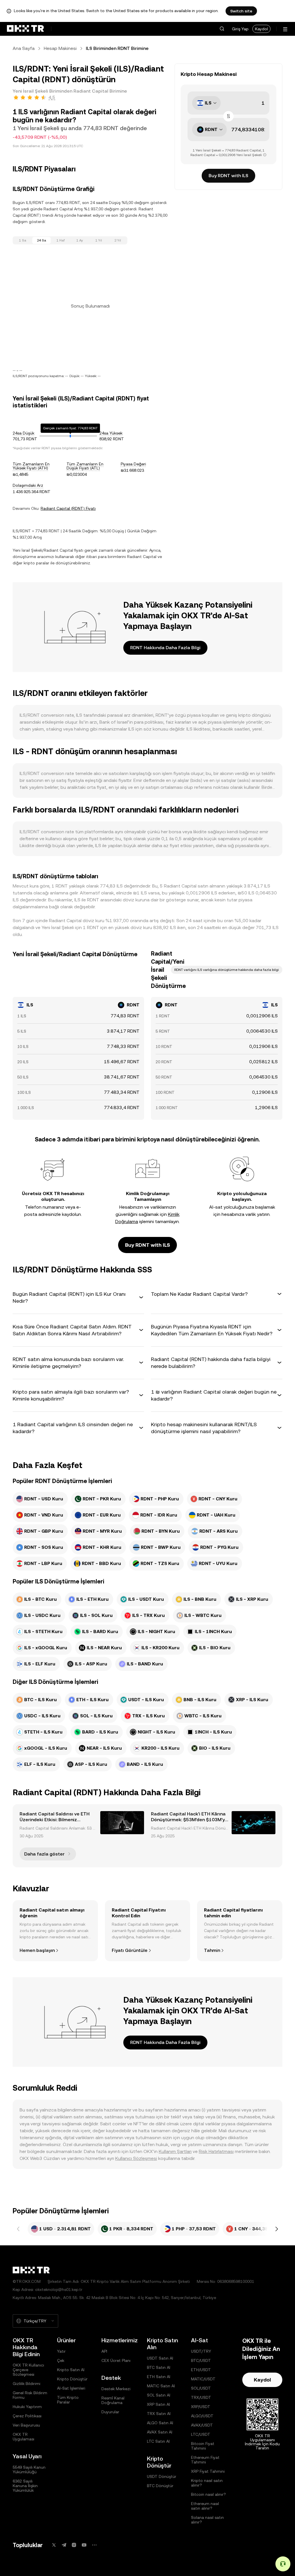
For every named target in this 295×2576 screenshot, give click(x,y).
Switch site (241, 11)
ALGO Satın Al (160, 2423)
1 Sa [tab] (23, 240)
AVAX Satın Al (160, 2432)
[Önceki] (18, 2229)
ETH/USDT (201, 2370)
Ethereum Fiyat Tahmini (205, 2460)
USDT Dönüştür (162, 2476)
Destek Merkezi (116, 2389)
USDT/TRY (201, 2351)
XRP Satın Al (158, 2404)
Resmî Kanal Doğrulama (113, 2400)
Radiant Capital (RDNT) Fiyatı (68, 508)
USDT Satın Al (160, 2358)
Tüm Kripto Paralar (68, 2400)
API (104, 2351)
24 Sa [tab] (41, 240)
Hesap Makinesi (60, 48)
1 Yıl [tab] (99, 240)
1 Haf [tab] (61, 240)
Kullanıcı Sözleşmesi (136, 2158)
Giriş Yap (240, 29)
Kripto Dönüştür (72, 2379)
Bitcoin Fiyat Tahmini (203, 2446)
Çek (61, 2360)
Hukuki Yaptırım (27, 2407)
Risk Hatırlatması (216, 2151)
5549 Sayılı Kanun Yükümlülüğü (29, 2470)
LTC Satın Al (158, 2441)
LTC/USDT (201, 2434)
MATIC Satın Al (161, 2386)
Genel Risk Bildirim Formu (30, 2395)
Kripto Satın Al (71, 2370)
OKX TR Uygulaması (23, 2437)
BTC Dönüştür (160, 2486)
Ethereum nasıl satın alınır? (205, 2506)
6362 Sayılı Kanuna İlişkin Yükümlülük (25, 2486)
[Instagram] (74, 2545)
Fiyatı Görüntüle (130, 1950)
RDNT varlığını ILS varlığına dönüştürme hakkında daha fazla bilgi (227, 970)
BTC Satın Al (159, 2367)
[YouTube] (84, 2545)
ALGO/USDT (202, 2416)
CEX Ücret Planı (116, 2360)
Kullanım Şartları (175, 2151)
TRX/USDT (201, 2397)
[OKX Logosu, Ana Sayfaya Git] (25, 29)
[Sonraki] (277, 2229)
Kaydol (261, 29)
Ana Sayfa (24, 48)
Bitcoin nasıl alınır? (208, 2494)
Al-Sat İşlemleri (71, 2388)
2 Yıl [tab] (118, 240)
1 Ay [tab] (80, 240)
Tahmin (212, 1950)
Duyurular (110, 2412)
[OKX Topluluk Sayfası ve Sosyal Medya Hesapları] (94, 2545)
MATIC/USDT (203, 2379)
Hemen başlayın (37, 1950)
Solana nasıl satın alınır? (207, 2520)
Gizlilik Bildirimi (27, 2384)
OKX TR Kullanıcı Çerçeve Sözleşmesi (28, 2370)
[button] (222, 29)
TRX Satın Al (159, 2414)
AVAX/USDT (202, 2425)
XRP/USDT (201, 2407)
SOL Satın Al (159, 2395)
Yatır (61, 2351)
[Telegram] (64, 2545)
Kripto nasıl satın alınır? (207, 2483)
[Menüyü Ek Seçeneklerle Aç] (285, 29)
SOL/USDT (201, 2388)
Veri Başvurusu (26, 2425)
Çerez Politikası (27, 2416)
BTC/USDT (201, 2360)
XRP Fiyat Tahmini (208, 2471)
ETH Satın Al (159, 2377)
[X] (54, 2545)
